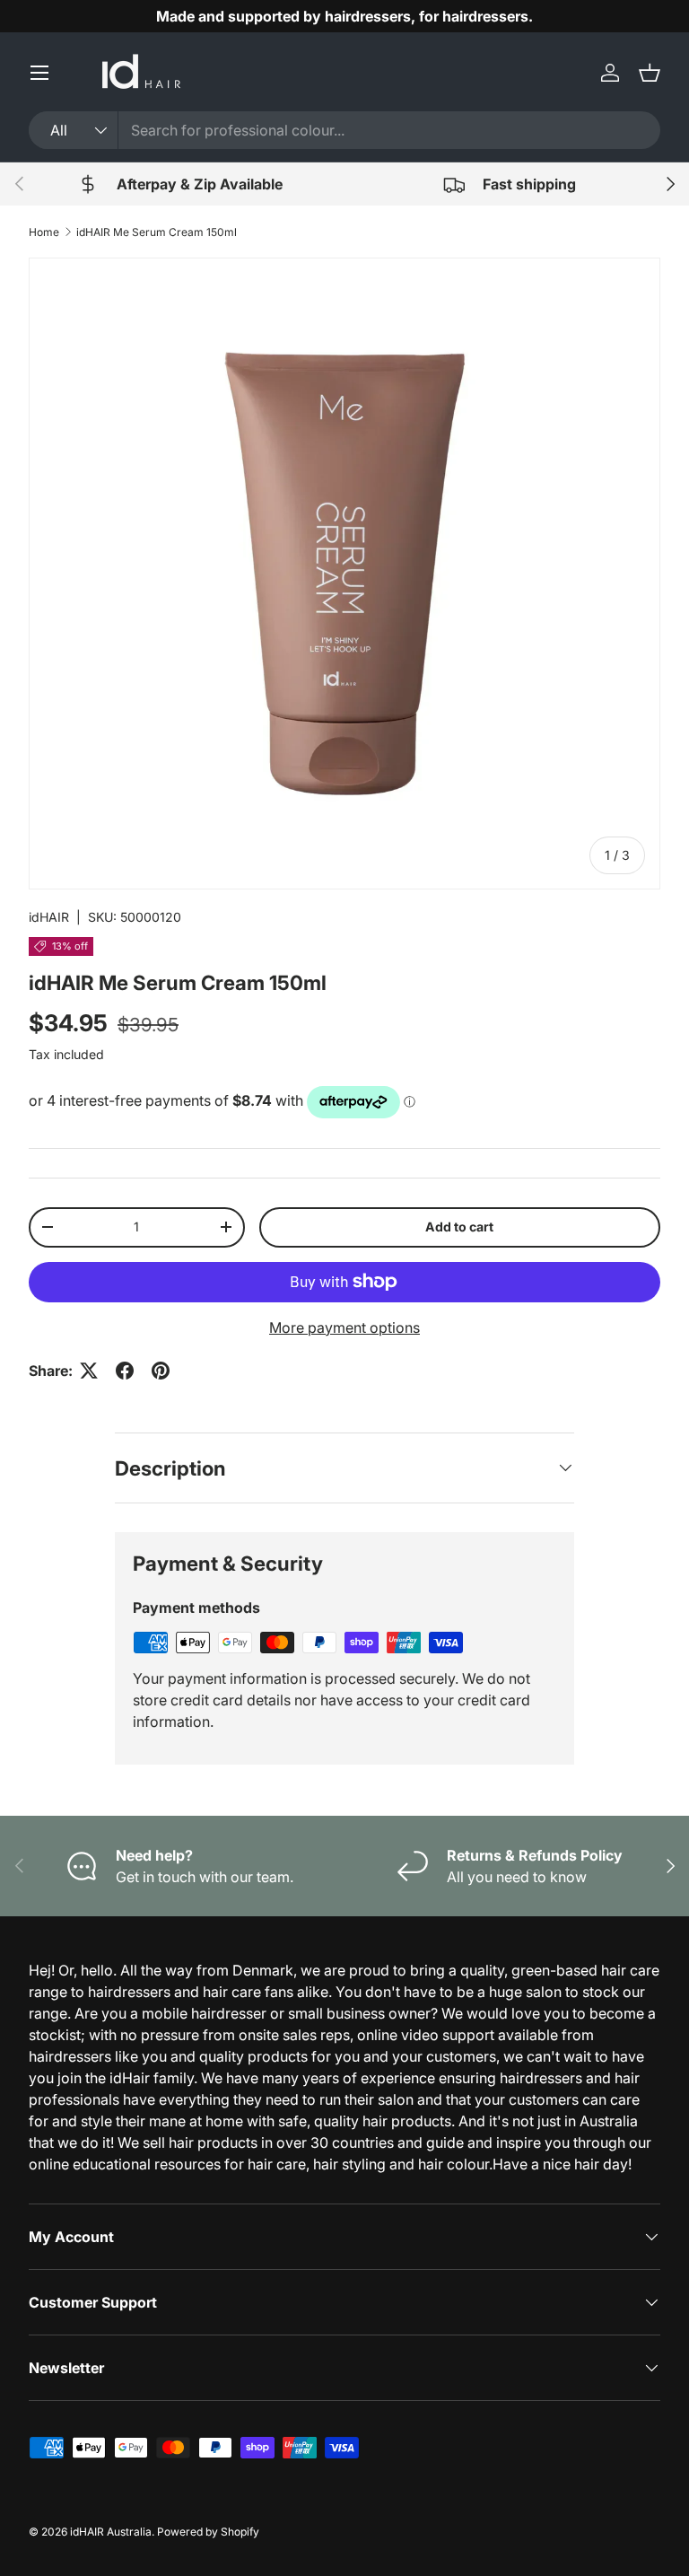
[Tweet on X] (89, 1371)
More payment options (344, 1327)
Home (44, 232)
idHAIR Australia (111, 2532)
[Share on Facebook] (125, 1371)
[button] (650, 73)
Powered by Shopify (208, 2532)
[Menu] (39, 73)
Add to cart (459, 1227)
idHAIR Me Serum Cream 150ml (157, 232)
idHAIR (49, 917)
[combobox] (344, 130)
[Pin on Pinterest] (161, 1371)
